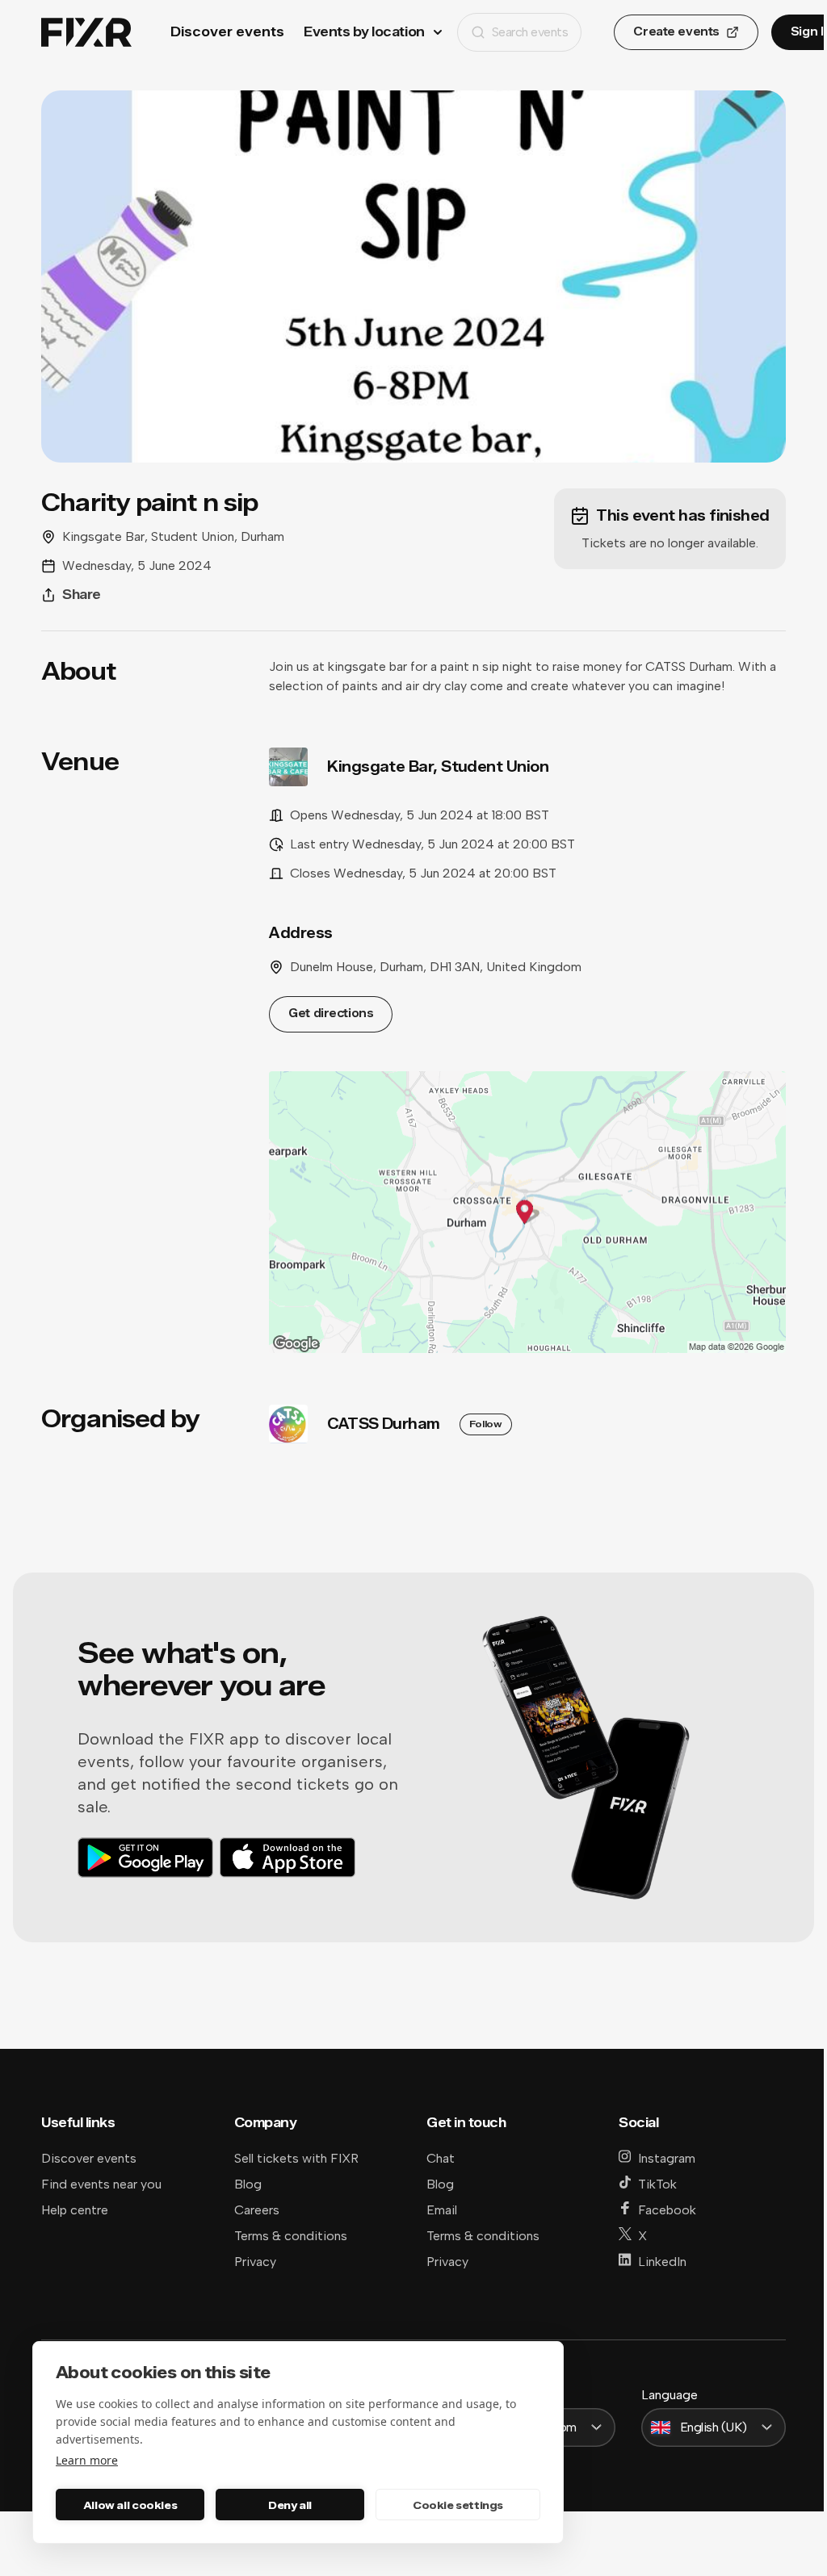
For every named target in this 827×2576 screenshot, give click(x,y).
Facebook (667, 2210)
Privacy (255, 2262)
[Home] (86, 33)
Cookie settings (458, 2505)
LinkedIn (662, 2262)
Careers (257, 2210)
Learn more (87, 2460)
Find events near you (101, 2184)
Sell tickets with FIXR (296, 2158)
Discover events (227, 32)
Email (442, 2210)
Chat (441, 2158)
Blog (248, 2184)
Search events (530, 32)
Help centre (75, 2210)
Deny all (290, 2505)
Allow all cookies (130, 2505)
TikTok (657, 2184)
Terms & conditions (291, 2236)
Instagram (667, 2158)
